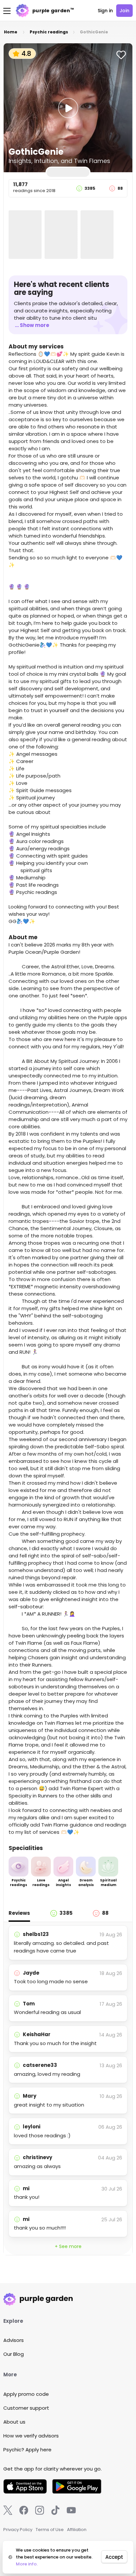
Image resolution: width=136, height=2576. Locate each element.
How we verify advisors (31, 2436)
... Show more (32, 325)
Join (124, 11)
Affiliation (77, 2530)
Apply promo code (26, 2394)
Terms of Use (50, 2530)
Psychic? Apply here (27, 2450)
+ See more (68, 2246)
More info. (27, 2564)
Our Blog (14, 2354)
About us (14, 2422)
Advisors (14, 2340)
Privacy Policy (18, 2530)
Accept (114, 2557)
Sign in (105, 11)
